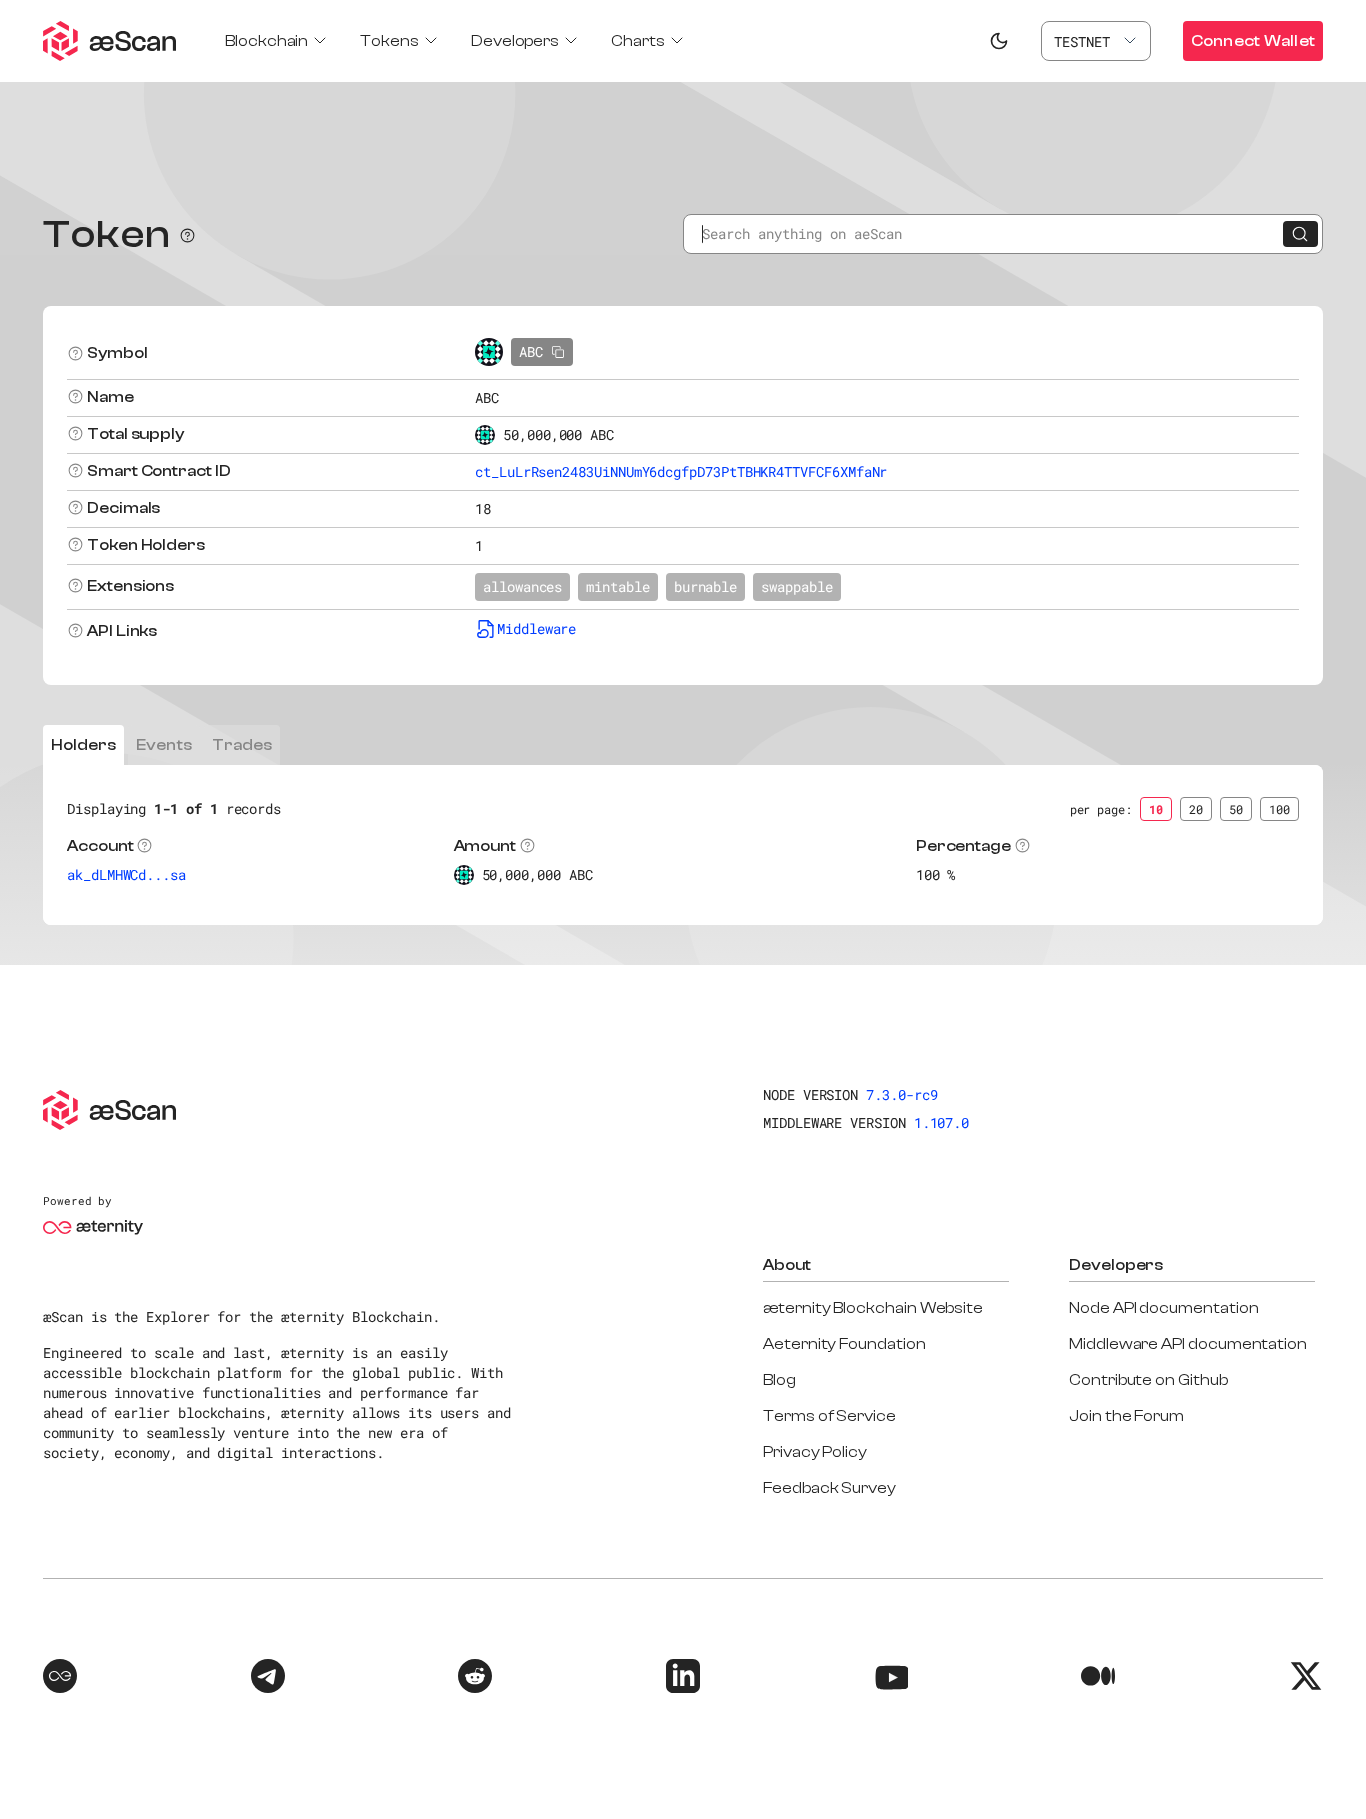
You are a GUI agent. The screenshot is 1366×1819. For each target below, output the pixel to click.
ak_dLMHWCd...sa (126, 874)
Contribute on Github (1148, 1380)
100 (1279, 809)
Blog (779, 1380)
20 (1196, 809)
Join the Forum (1126, 1416)
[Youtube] (891, 1679)
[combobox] (1096, 41)
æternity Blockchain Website (873, 1308)
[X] (1306, 1679)
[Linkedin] (683, 1679)
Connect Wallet (1253, 41)
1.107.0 (942, 1122)
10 (1156, 809)
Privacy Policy (815, 1452)
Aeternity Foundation (844, 1344)
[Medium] (1098, 1679)
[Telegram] (268, 1679)
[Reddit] (475, 1679)
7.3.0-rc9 (901, 1094)
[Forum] (60, 1679)
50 (1236, 809)
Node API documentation (1163, 1308)
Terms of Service (829, 1416)
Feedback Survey (829, 1488)
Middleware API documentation (1188, 1344)
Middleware (536, 628)
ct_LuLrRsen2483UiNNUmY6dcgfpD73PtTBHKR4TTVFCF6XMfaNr (681, 471)
